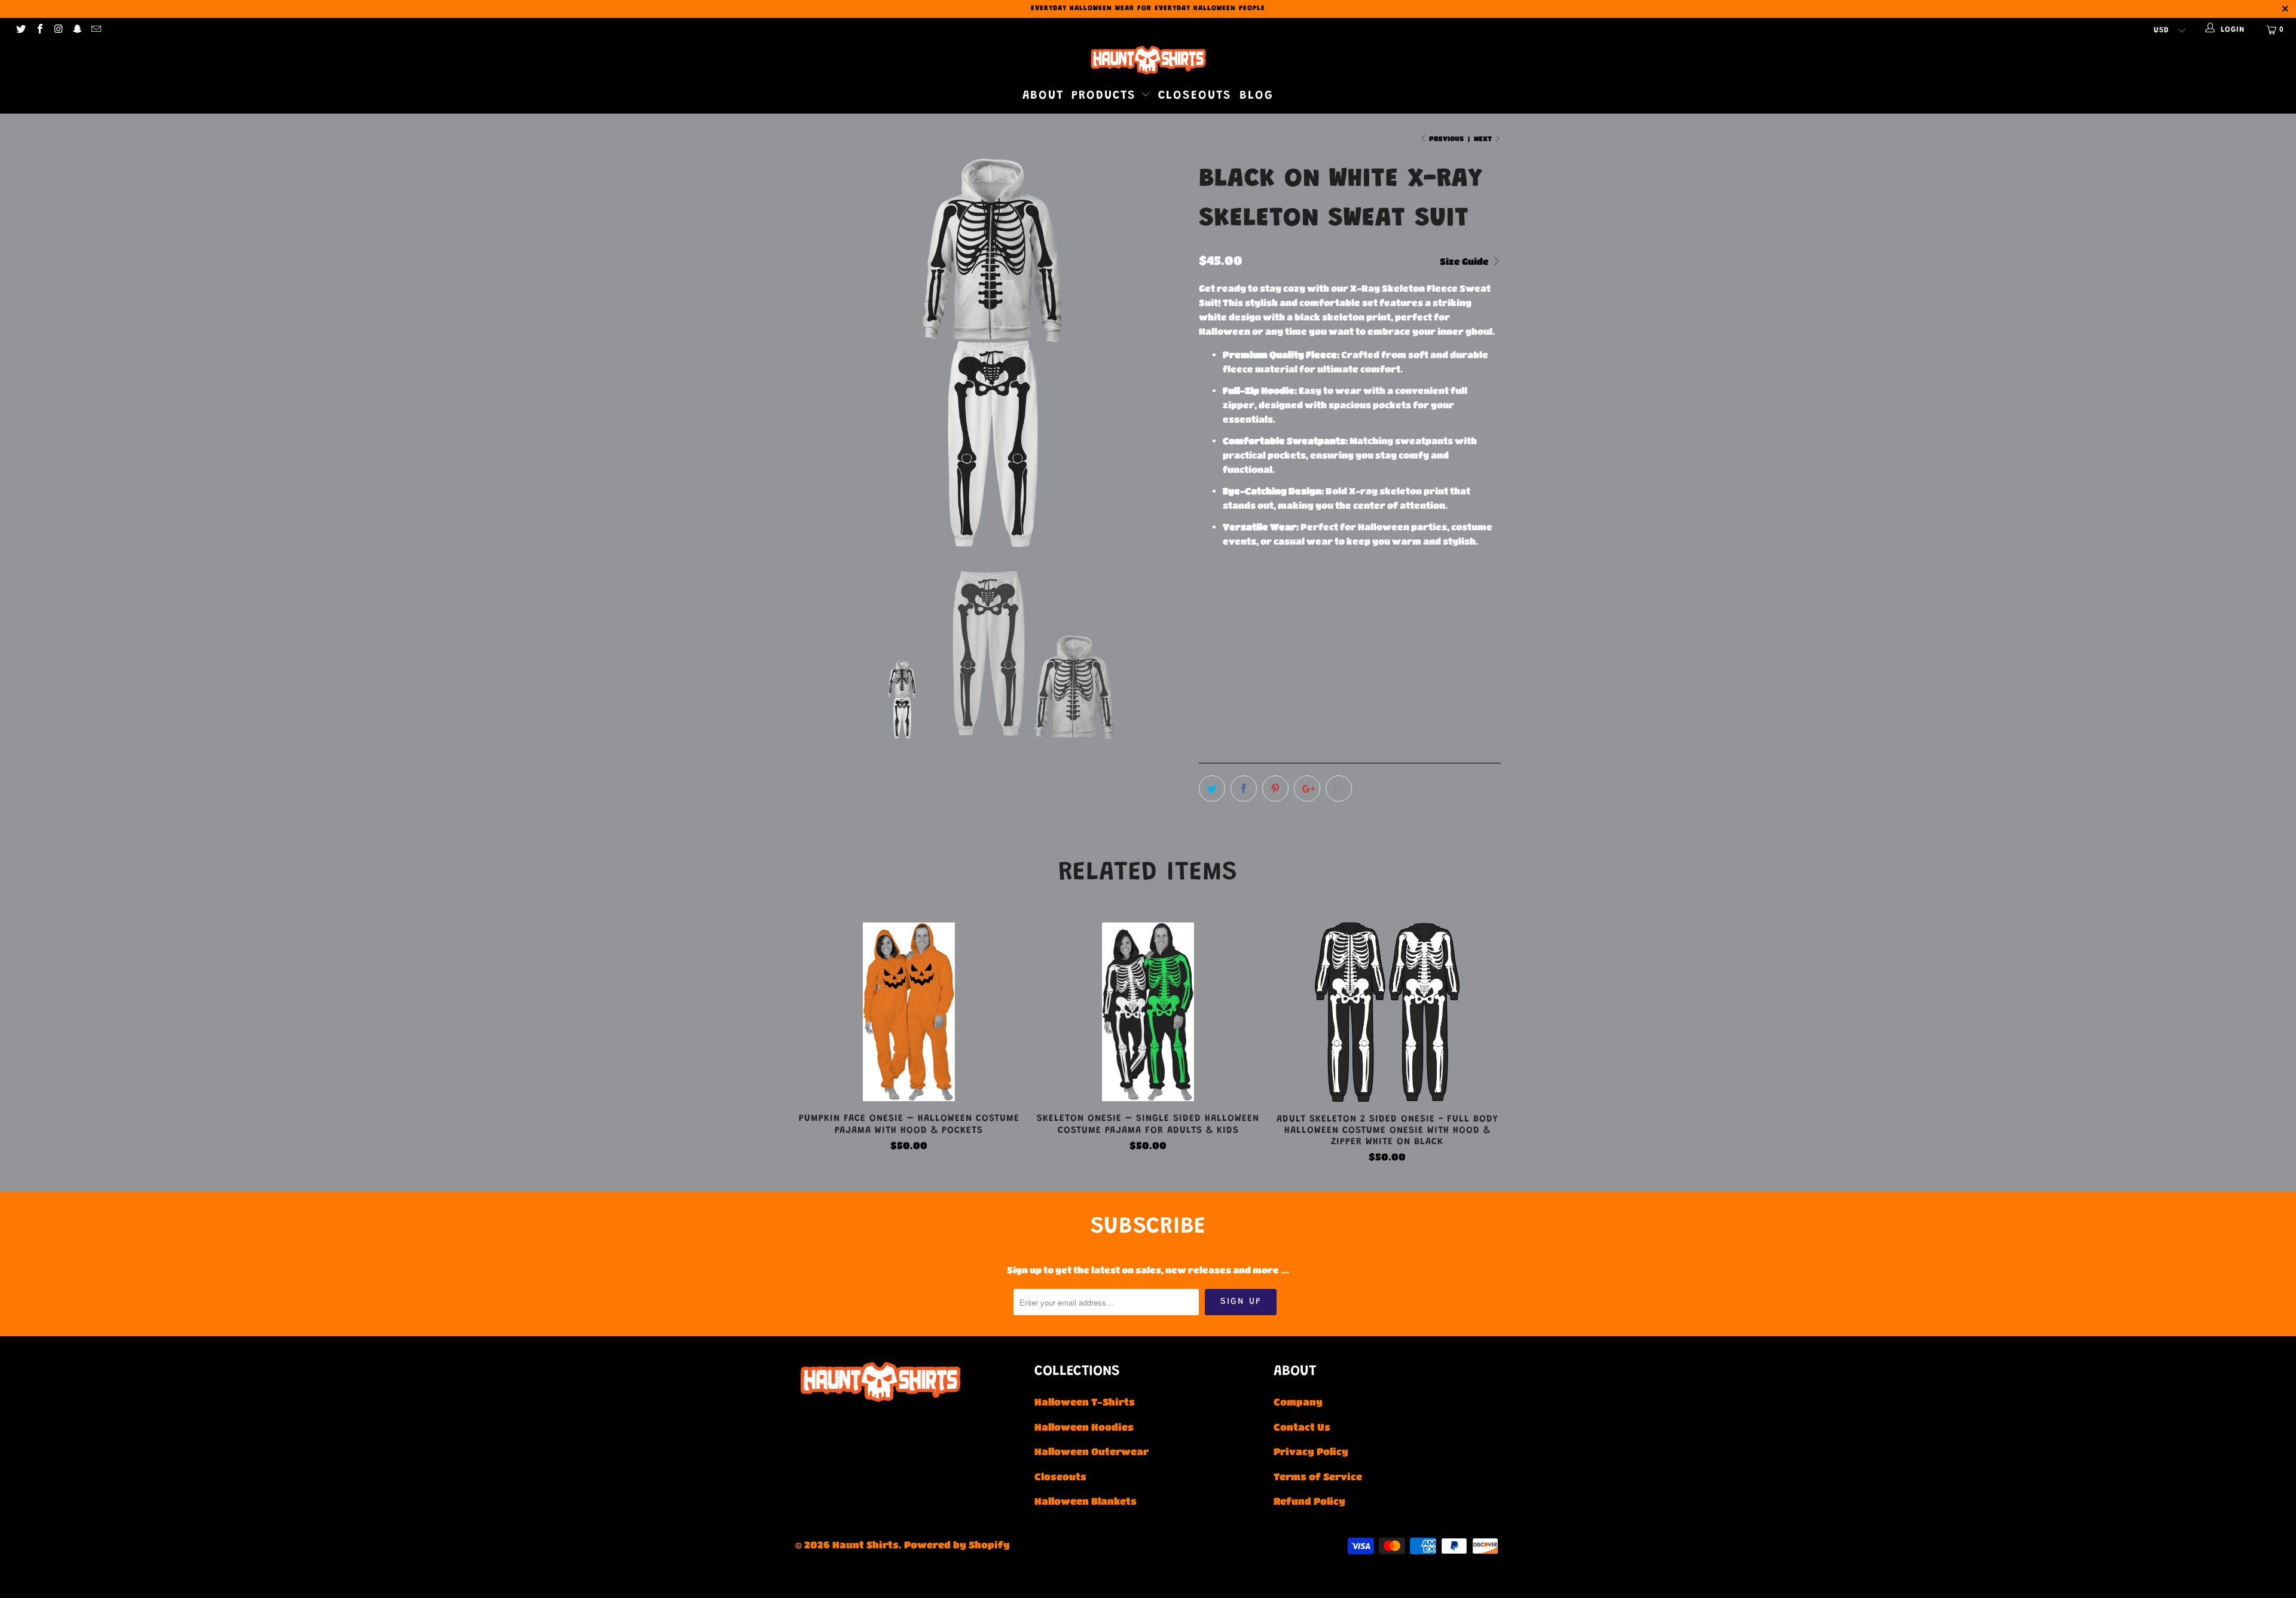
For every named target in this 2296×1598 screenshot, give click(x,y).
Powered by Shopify (957, 1544)
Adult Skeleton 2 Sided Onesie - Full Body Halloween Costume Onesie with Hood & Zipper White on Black (1387, 1012)
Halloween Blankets (1086, 1501)
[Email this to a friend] (1339, 789)
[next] (1166, 354)
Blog (1257, 96)
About (1043, 96)
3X (1361, 618)
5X (1421, 618)
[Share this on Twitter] (1212, 789)
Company (1298, 1402)
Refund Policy (1309, 1501)
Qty (1207, 675)
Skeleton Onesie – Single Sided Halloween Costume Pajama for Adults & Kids (1148, 1012)
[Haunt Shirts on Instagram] (58, 30)
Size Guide (1465, 261)
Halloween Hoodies (1084, 1427)
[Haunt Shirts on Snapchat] (77, 30)
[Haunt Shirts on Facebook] (39, 30)
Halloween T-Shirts (1085, 1402)
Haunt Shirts (865, 1544)
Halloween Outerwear (1091, 1451)
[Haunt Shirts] (1148, 60)
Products (1106, 96)
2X (1331, 618)
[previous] (816, 354)
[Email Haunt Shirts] (96, 30)
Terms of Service (1318, 1476)
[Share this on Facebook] (1244, 789)
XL (1301, 618)
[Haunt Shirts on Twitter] (20, 30)
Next (1483, 138)
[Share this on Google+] (1307, 789)
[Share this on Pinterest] (1275, 789)
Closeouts (1195, 96)
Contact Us (1302, 1427)
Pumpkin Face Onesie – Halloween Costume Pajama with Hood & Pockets (909, 1012)
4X (1391, 618)
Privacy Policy (1311, 1451)
